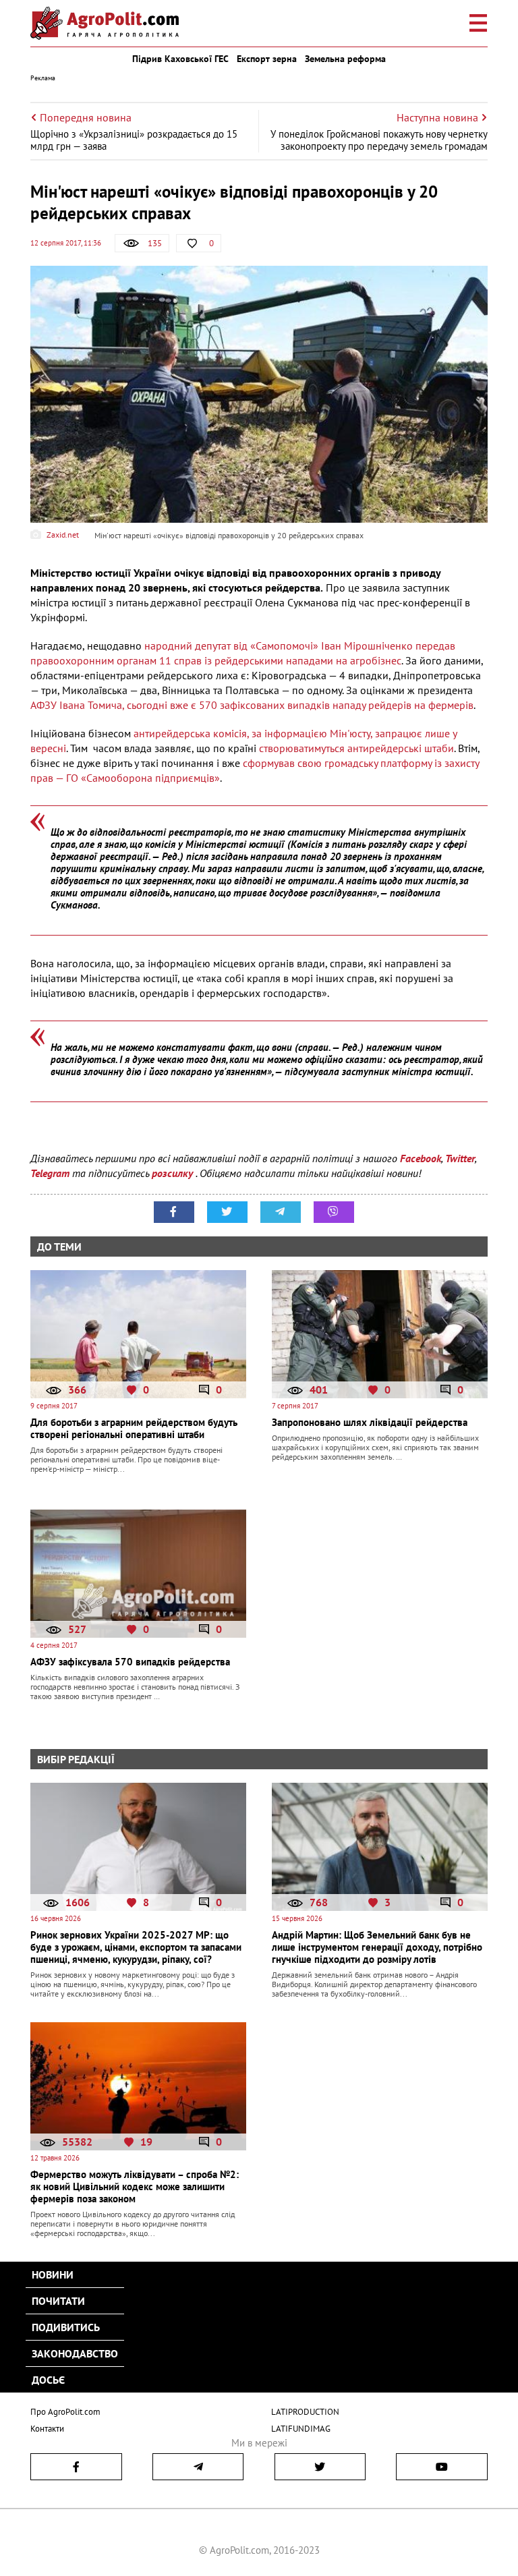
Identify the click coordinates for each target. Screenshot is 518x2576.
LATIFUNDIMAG (301, 2429)
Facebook (421, 1158)
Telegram (50, 1173)
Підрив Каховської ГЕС (180, 59)
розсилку (174, 1173)
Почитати (58, 2301)
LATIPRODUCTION (305, 2412)
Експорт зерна (267, 59)
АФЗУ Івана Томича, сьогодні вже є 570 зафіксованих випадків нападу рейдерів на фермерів (252, 705)
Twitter (460, 1158)
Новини (53, 2274)
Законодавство (75, 2353)
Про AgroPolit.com (65, 2412)
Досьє (48, 2380)
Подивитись (66, 2327)
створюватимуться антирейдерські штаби (355, 748)
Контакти (47, 2429)
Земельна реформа (345, 59)
